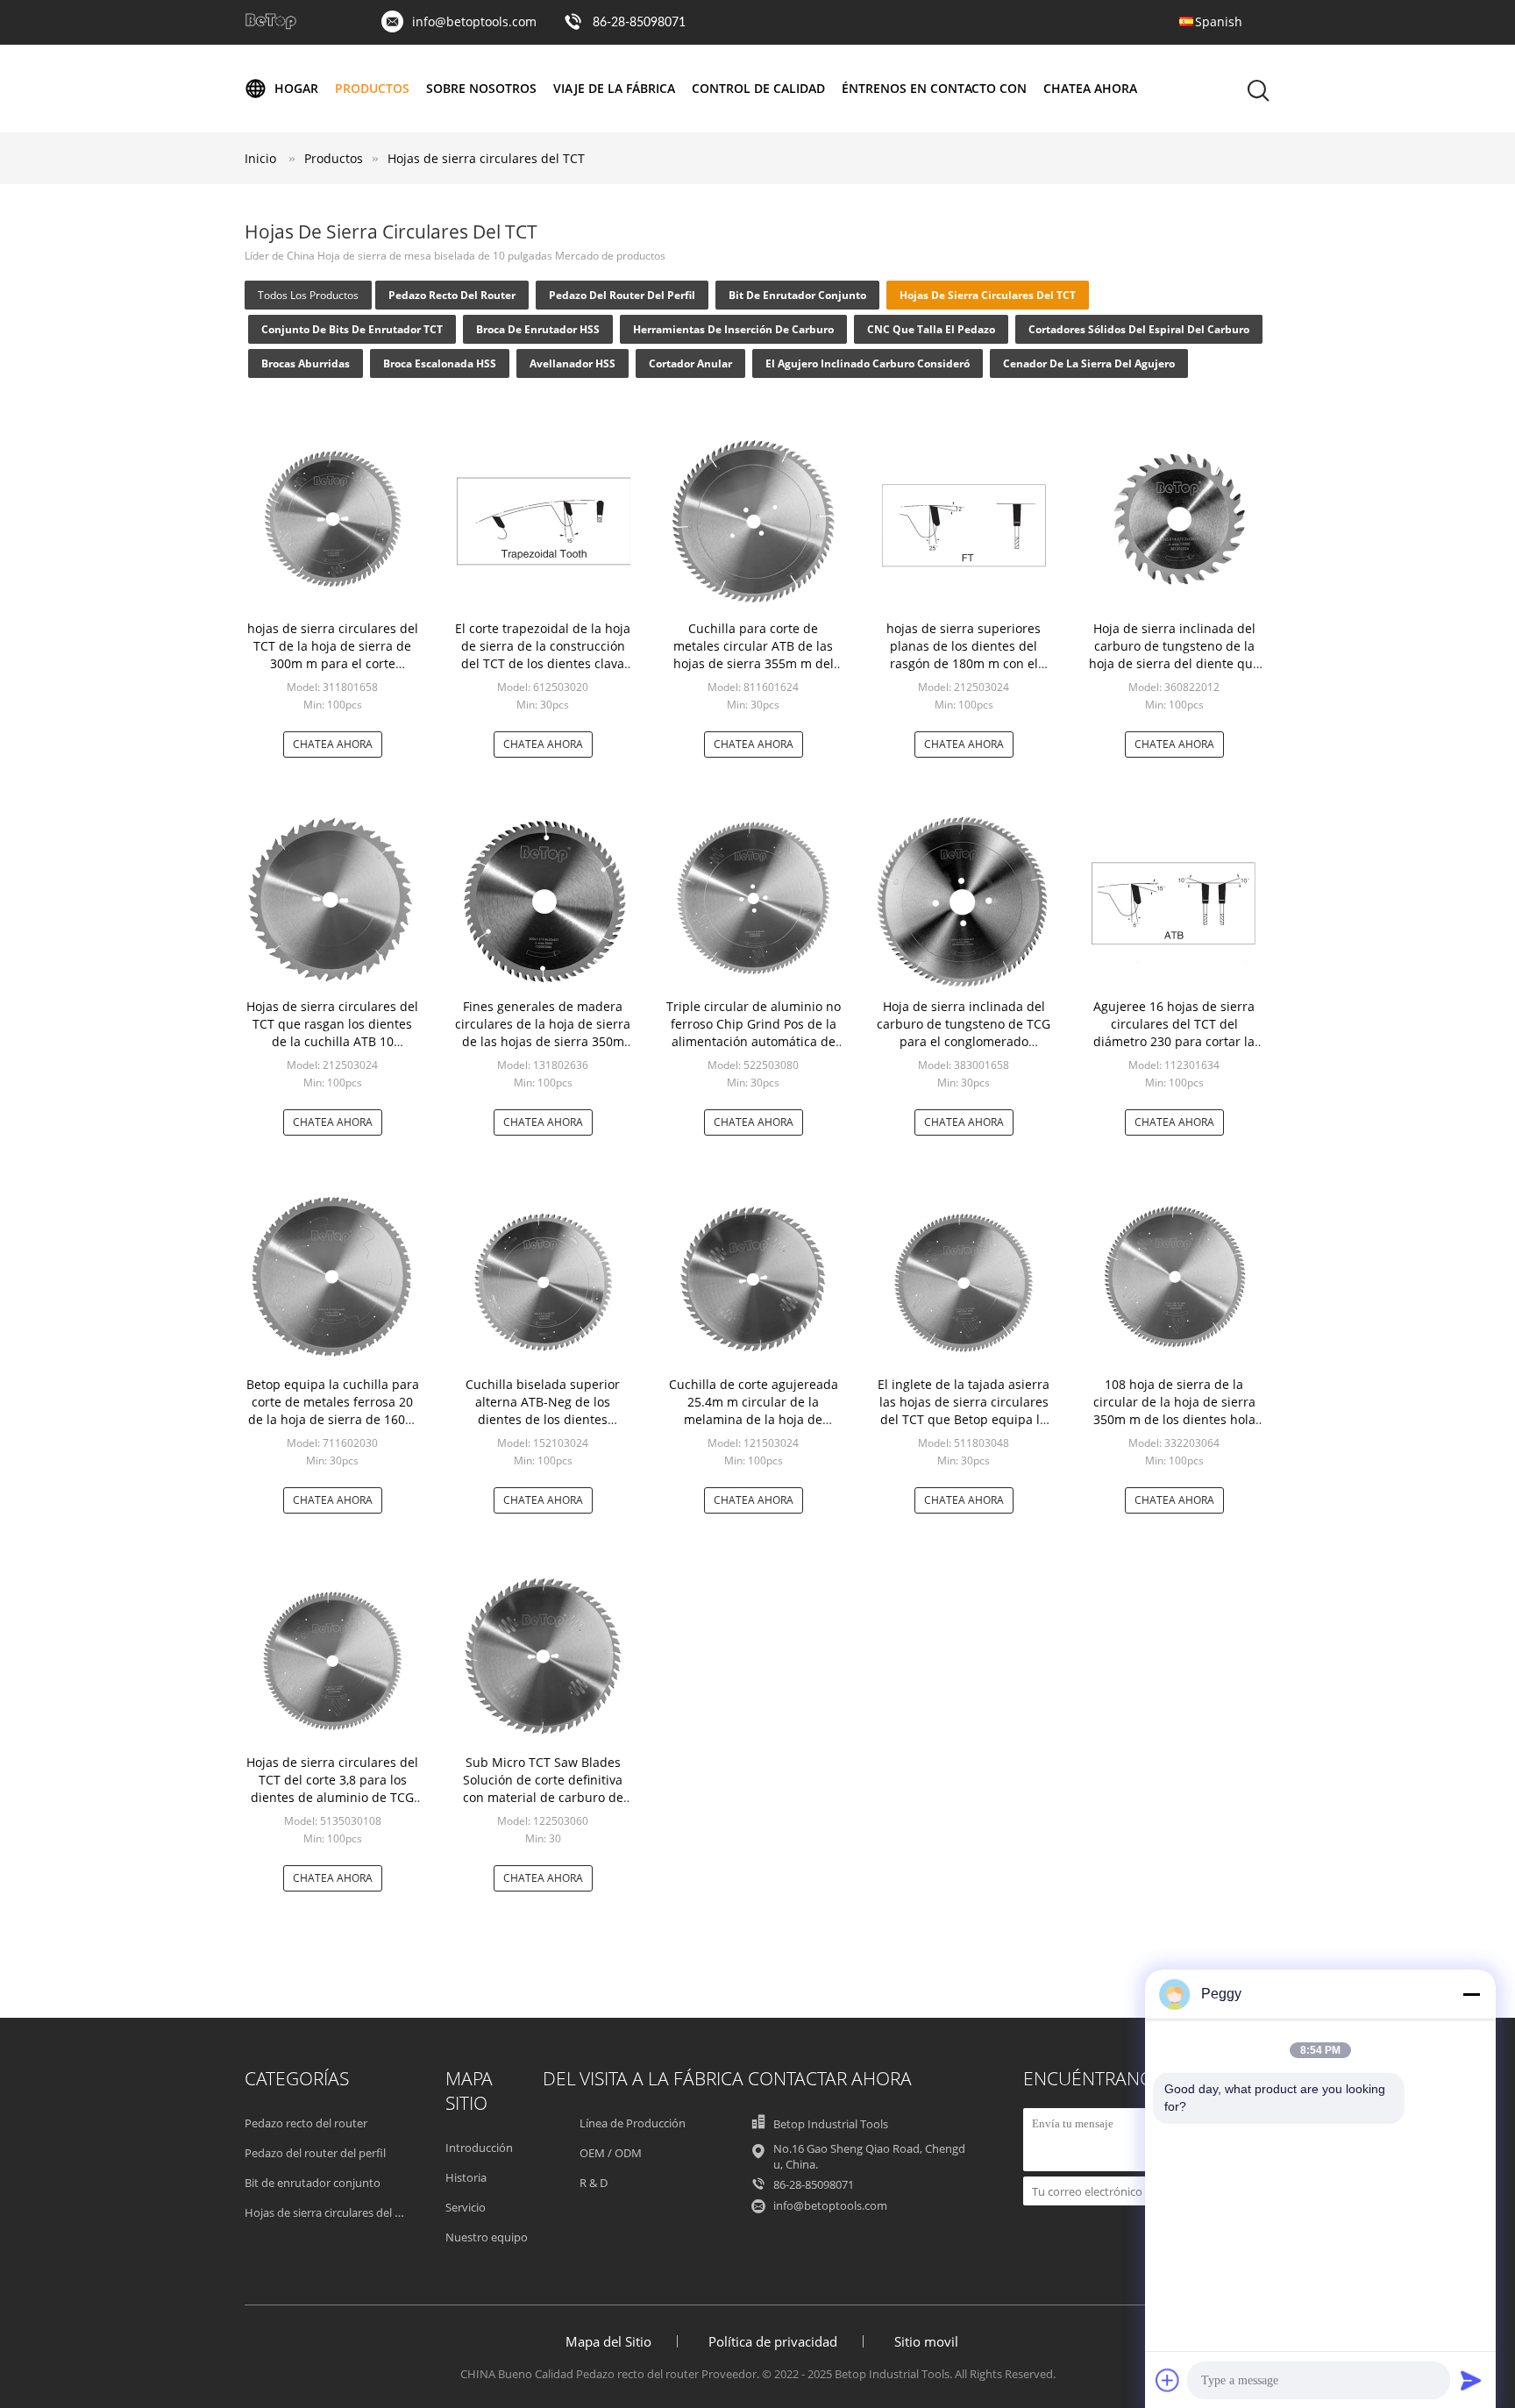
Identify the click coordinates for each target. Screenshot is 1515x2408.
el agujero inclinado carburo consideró (868, 363)
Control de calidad (758, 88)
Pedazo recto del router (452, 295)
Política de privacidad (773, 2341)
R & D (594, 2183)
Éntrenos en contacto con (934, 88)
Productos (372, 88)
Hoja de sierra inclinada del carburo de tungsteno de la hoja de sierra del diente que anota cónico (1174, 655)
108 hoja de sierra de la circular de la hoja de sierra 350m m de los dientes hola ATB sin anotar (1174, 1411)
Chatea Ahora (1090, 88)
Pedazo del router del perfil (622, 295)
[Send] (1471, 2380)
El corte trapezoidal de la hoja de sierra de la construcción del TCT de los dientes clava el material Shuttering (543, 655)
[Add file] (1168, 2380)
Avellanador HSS (573, 363)
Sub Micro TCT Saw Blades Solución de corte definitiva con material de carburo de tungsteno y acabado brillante (543, 1797)
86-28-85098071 (639, 23)
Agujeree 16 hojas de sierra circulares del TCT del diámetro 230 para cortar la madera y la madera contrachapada (1174, 1041)
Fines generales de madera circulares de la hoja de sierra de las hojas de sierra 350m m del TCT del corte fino (543, 1033)
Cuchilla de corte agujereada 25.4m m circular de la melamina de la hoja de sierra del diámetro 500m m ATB (754, 1419)
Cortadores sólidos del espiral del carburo (1139, 329)
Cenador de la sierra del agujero (1089, 363)
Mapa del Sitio (608, 2341)
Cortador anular (690, 363)
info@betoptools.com (474, 21)
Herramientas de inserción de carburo (733, 329)
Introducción (479, 2148)
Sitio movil (926, 2341)
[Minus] (1471, 1994)
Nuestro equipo (487, 2237)
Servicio (466, 2207)
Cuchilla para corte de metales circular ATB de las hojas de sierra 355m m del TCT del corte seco (754, 655)
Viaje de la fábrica (614, 88)
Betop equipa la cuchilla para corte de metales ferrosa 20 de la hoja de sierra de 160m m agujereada (333, 1411)
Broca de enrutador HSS (538, 329)
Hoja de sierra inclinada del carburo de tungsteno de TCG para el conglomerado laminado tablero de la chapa (964, 1033)
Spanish (1219, 21)
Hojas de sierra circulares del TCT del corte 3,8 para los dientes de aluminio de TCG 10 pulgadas (332, 1788)
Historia (466, 2177)
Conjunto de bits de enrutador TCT (352, 329)
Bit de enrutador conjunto (797, 295)
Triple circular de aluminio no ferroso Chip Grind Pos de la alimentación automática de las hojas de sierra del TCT (754, 1033)
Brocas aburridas (306, 363)
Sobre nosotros (481, 88)
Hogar (296, 88)
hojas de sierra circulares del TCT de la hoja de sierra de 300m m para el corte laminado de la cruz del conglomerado (333, 663)
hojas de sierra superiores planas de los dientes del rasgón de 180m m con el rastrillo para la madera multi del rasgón (964, 663)
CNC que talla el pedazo (931, 329)
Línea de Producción (633, 2123)
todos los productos (308, 295)
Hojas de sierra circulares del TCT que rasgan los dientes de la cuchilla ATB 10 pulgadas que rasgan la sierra (332, 1041)
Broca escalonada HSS (440, 363)
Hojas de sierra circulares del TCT (486, 158)
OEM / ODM (611, 2153)
